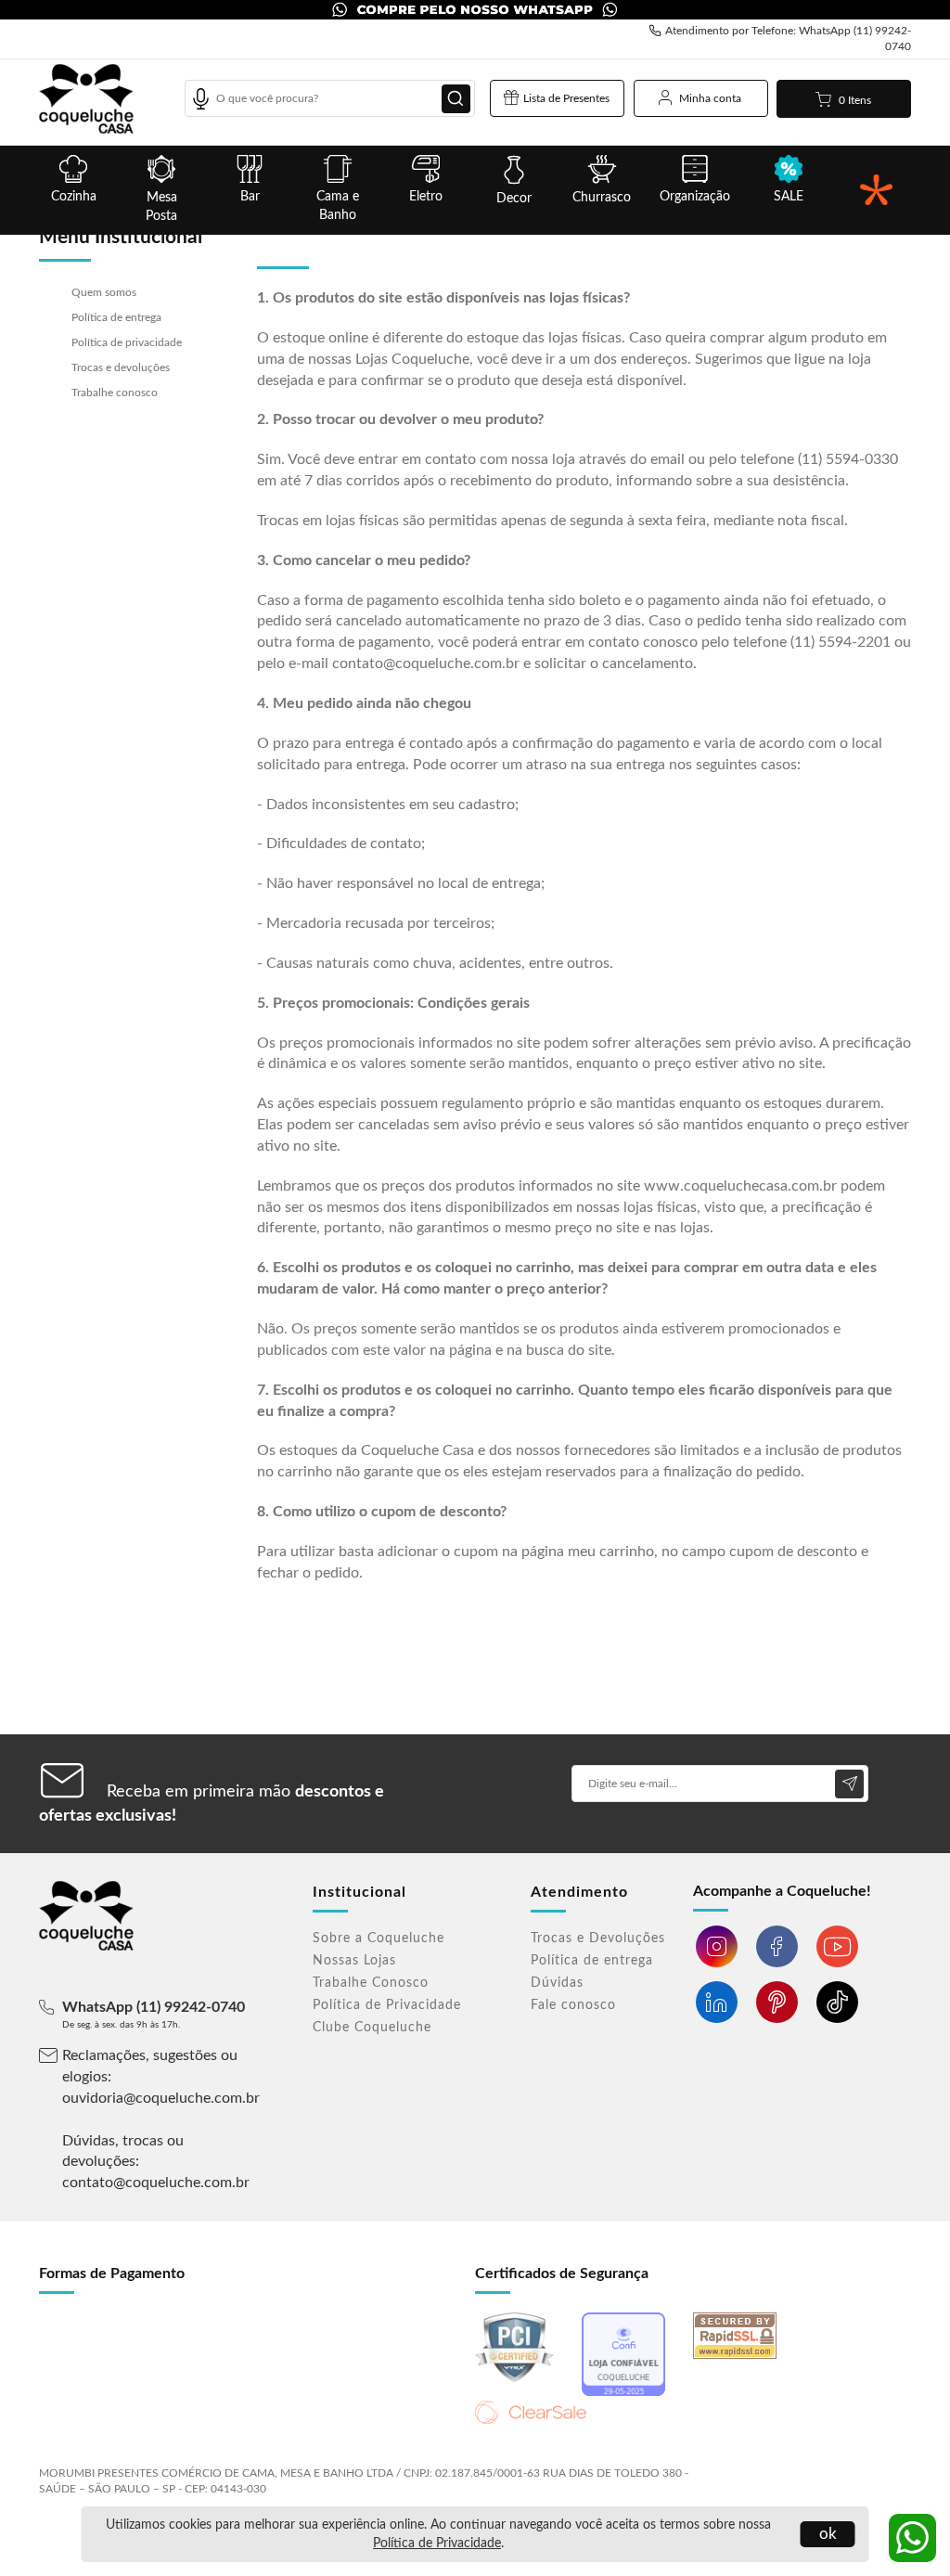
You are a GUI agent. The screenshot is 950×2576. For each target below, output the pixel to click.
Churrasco (602, 198)
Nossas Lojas (354, 1961)
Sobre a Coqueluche (379, 1938)
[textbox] (330, 98)
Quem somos (104, 292)
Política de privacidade (127, 342)
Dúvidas (557, 1983)
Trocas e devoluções (121, 367)
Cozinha (74, 197)
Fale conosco (573, 2005)
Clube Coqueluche (372, 2028)
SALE (789, 197)
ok (828, 2534)
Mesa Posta (161, 207)
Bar (250, 197)
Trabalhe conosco (115, 393)
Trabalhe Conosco (371, 1983)
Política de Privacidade (437, 2544)
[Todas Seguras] (876, 190)
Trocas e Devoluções (598, 1938)
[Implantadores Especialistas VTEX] (868, 2465)
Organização (695, 197)
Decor (514, 199)
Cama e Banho (338, 206)
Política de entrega (116, 317)
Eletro (426, 197)
